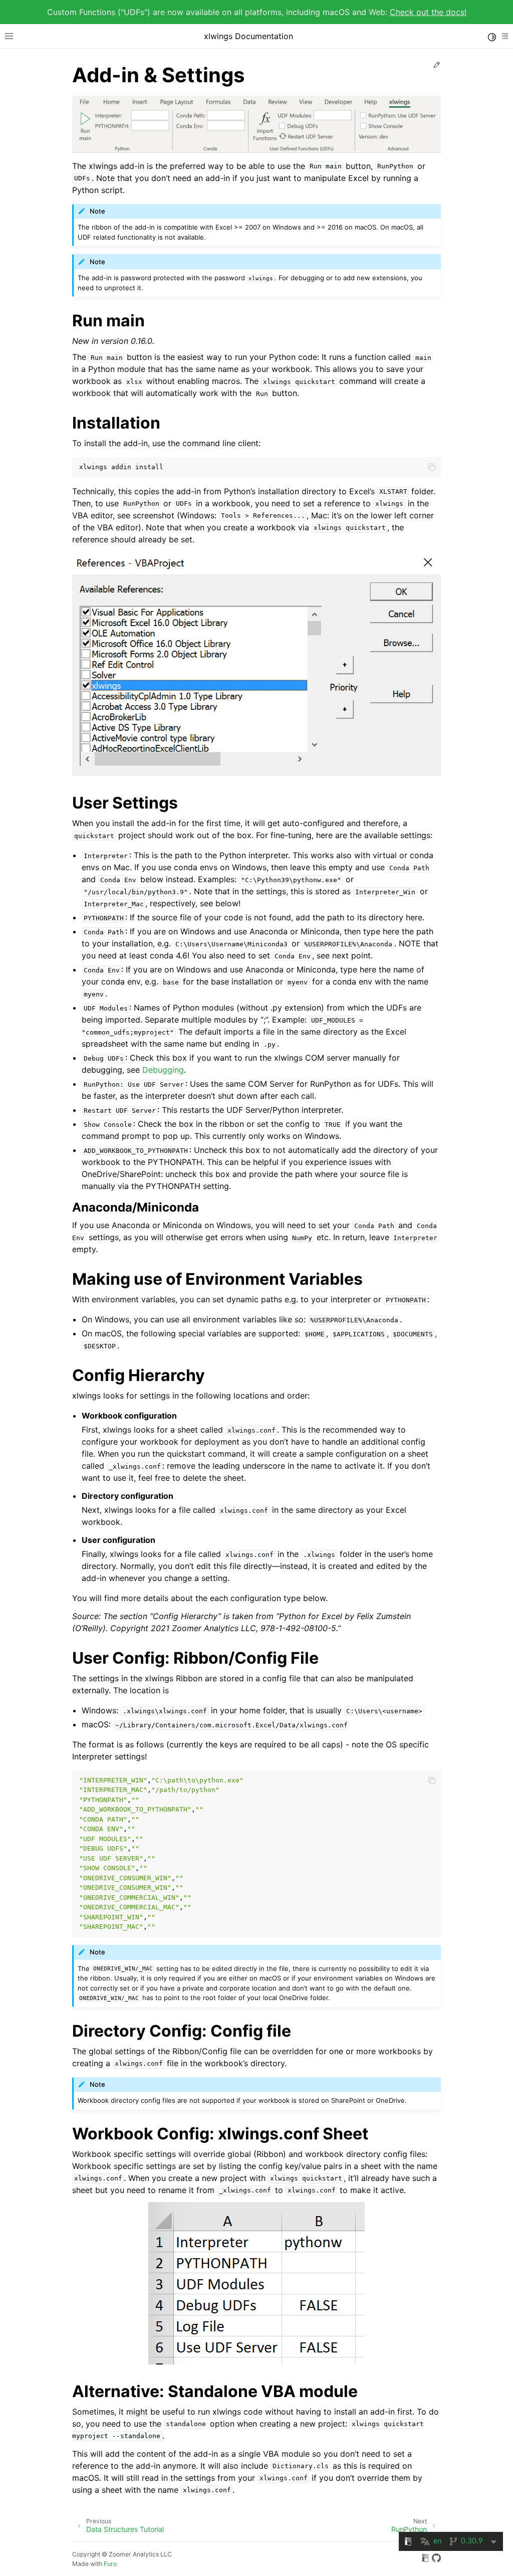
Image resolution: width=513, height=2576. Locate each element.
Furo (110, 2564)
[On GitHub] (436, 2559)
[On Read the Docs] (425, 2559)
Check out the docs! (428, 12)
